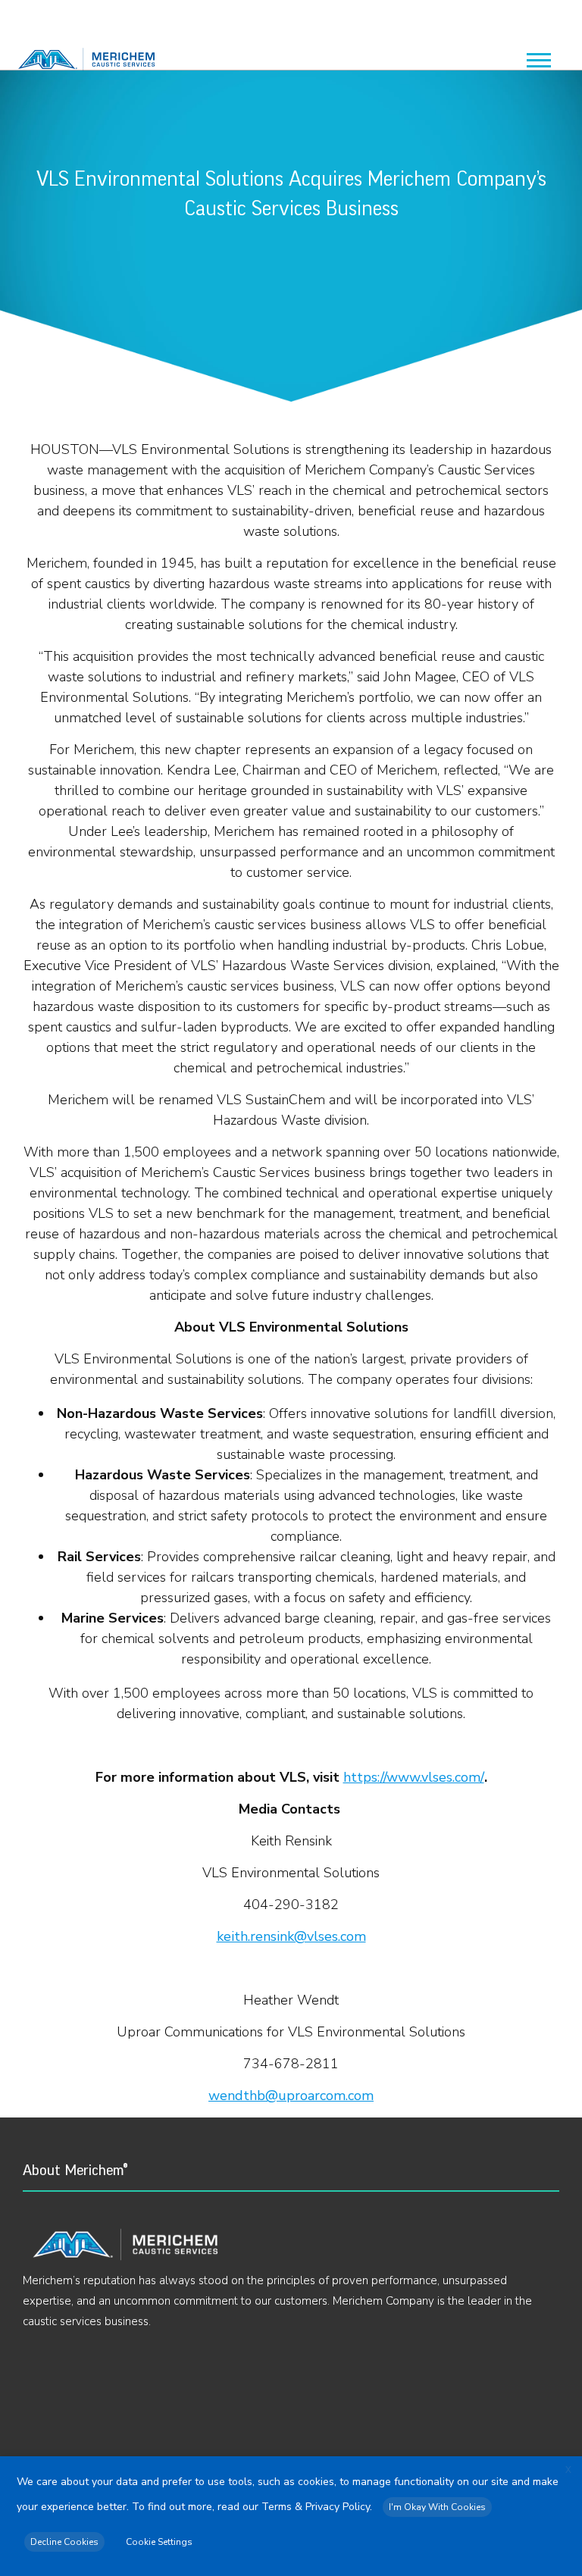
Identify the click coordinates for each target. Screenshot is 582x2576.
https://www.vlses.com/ (414, 1777)
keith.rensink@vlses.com (291, 1936)
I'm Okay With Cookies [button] (437, 2507)
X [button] (568, 2470)
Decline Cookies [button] (64, 2542)
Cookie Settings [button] (159, 2542)
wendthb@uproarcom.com (291, 2096)
